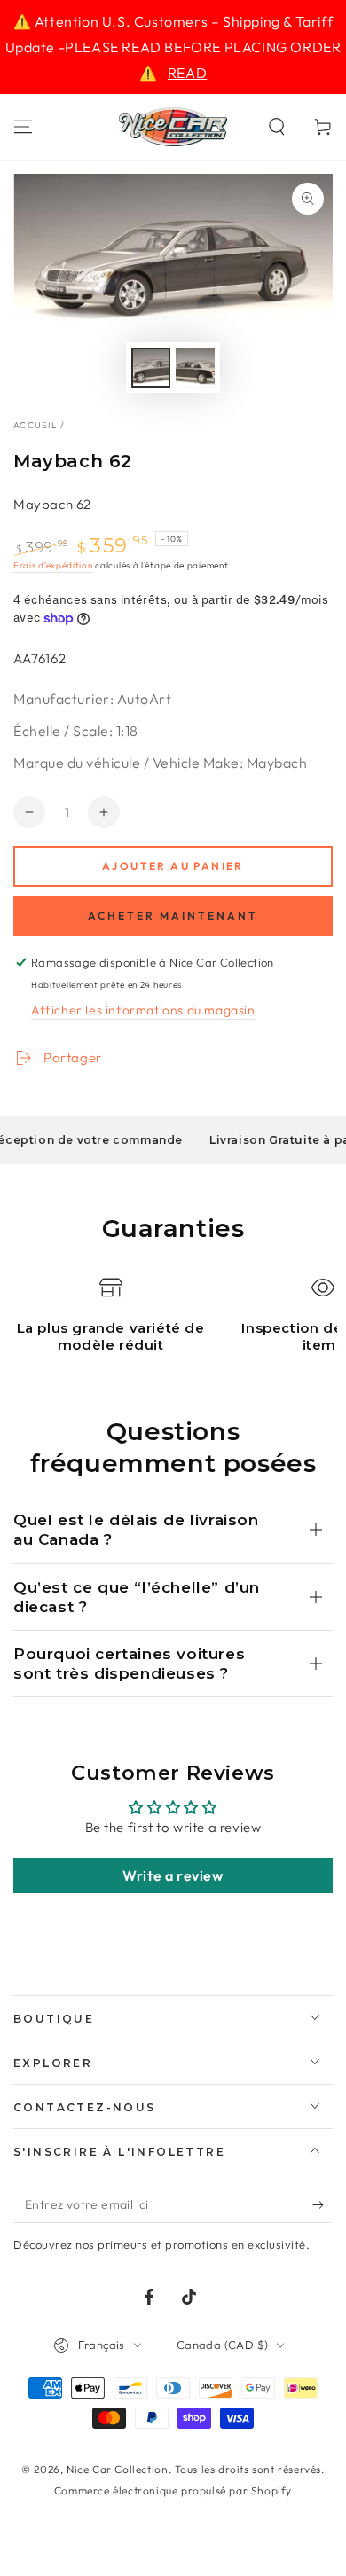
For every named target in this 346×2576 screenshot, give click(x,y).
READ (187, 73)
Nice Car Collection (117, 2469)
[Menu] (23, 127)
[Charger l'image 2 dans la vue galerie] (195, 368)
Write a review (173, 1875)
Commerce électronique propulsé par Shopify (173, 2490)
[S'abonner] (322, 2205)
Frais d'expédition (53, 565)
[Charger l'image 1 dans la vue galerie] (151, 368)
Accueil (35, 425)
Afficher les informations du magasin (143, 1010)
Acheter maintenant (173, 916)
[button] (277, 127)
